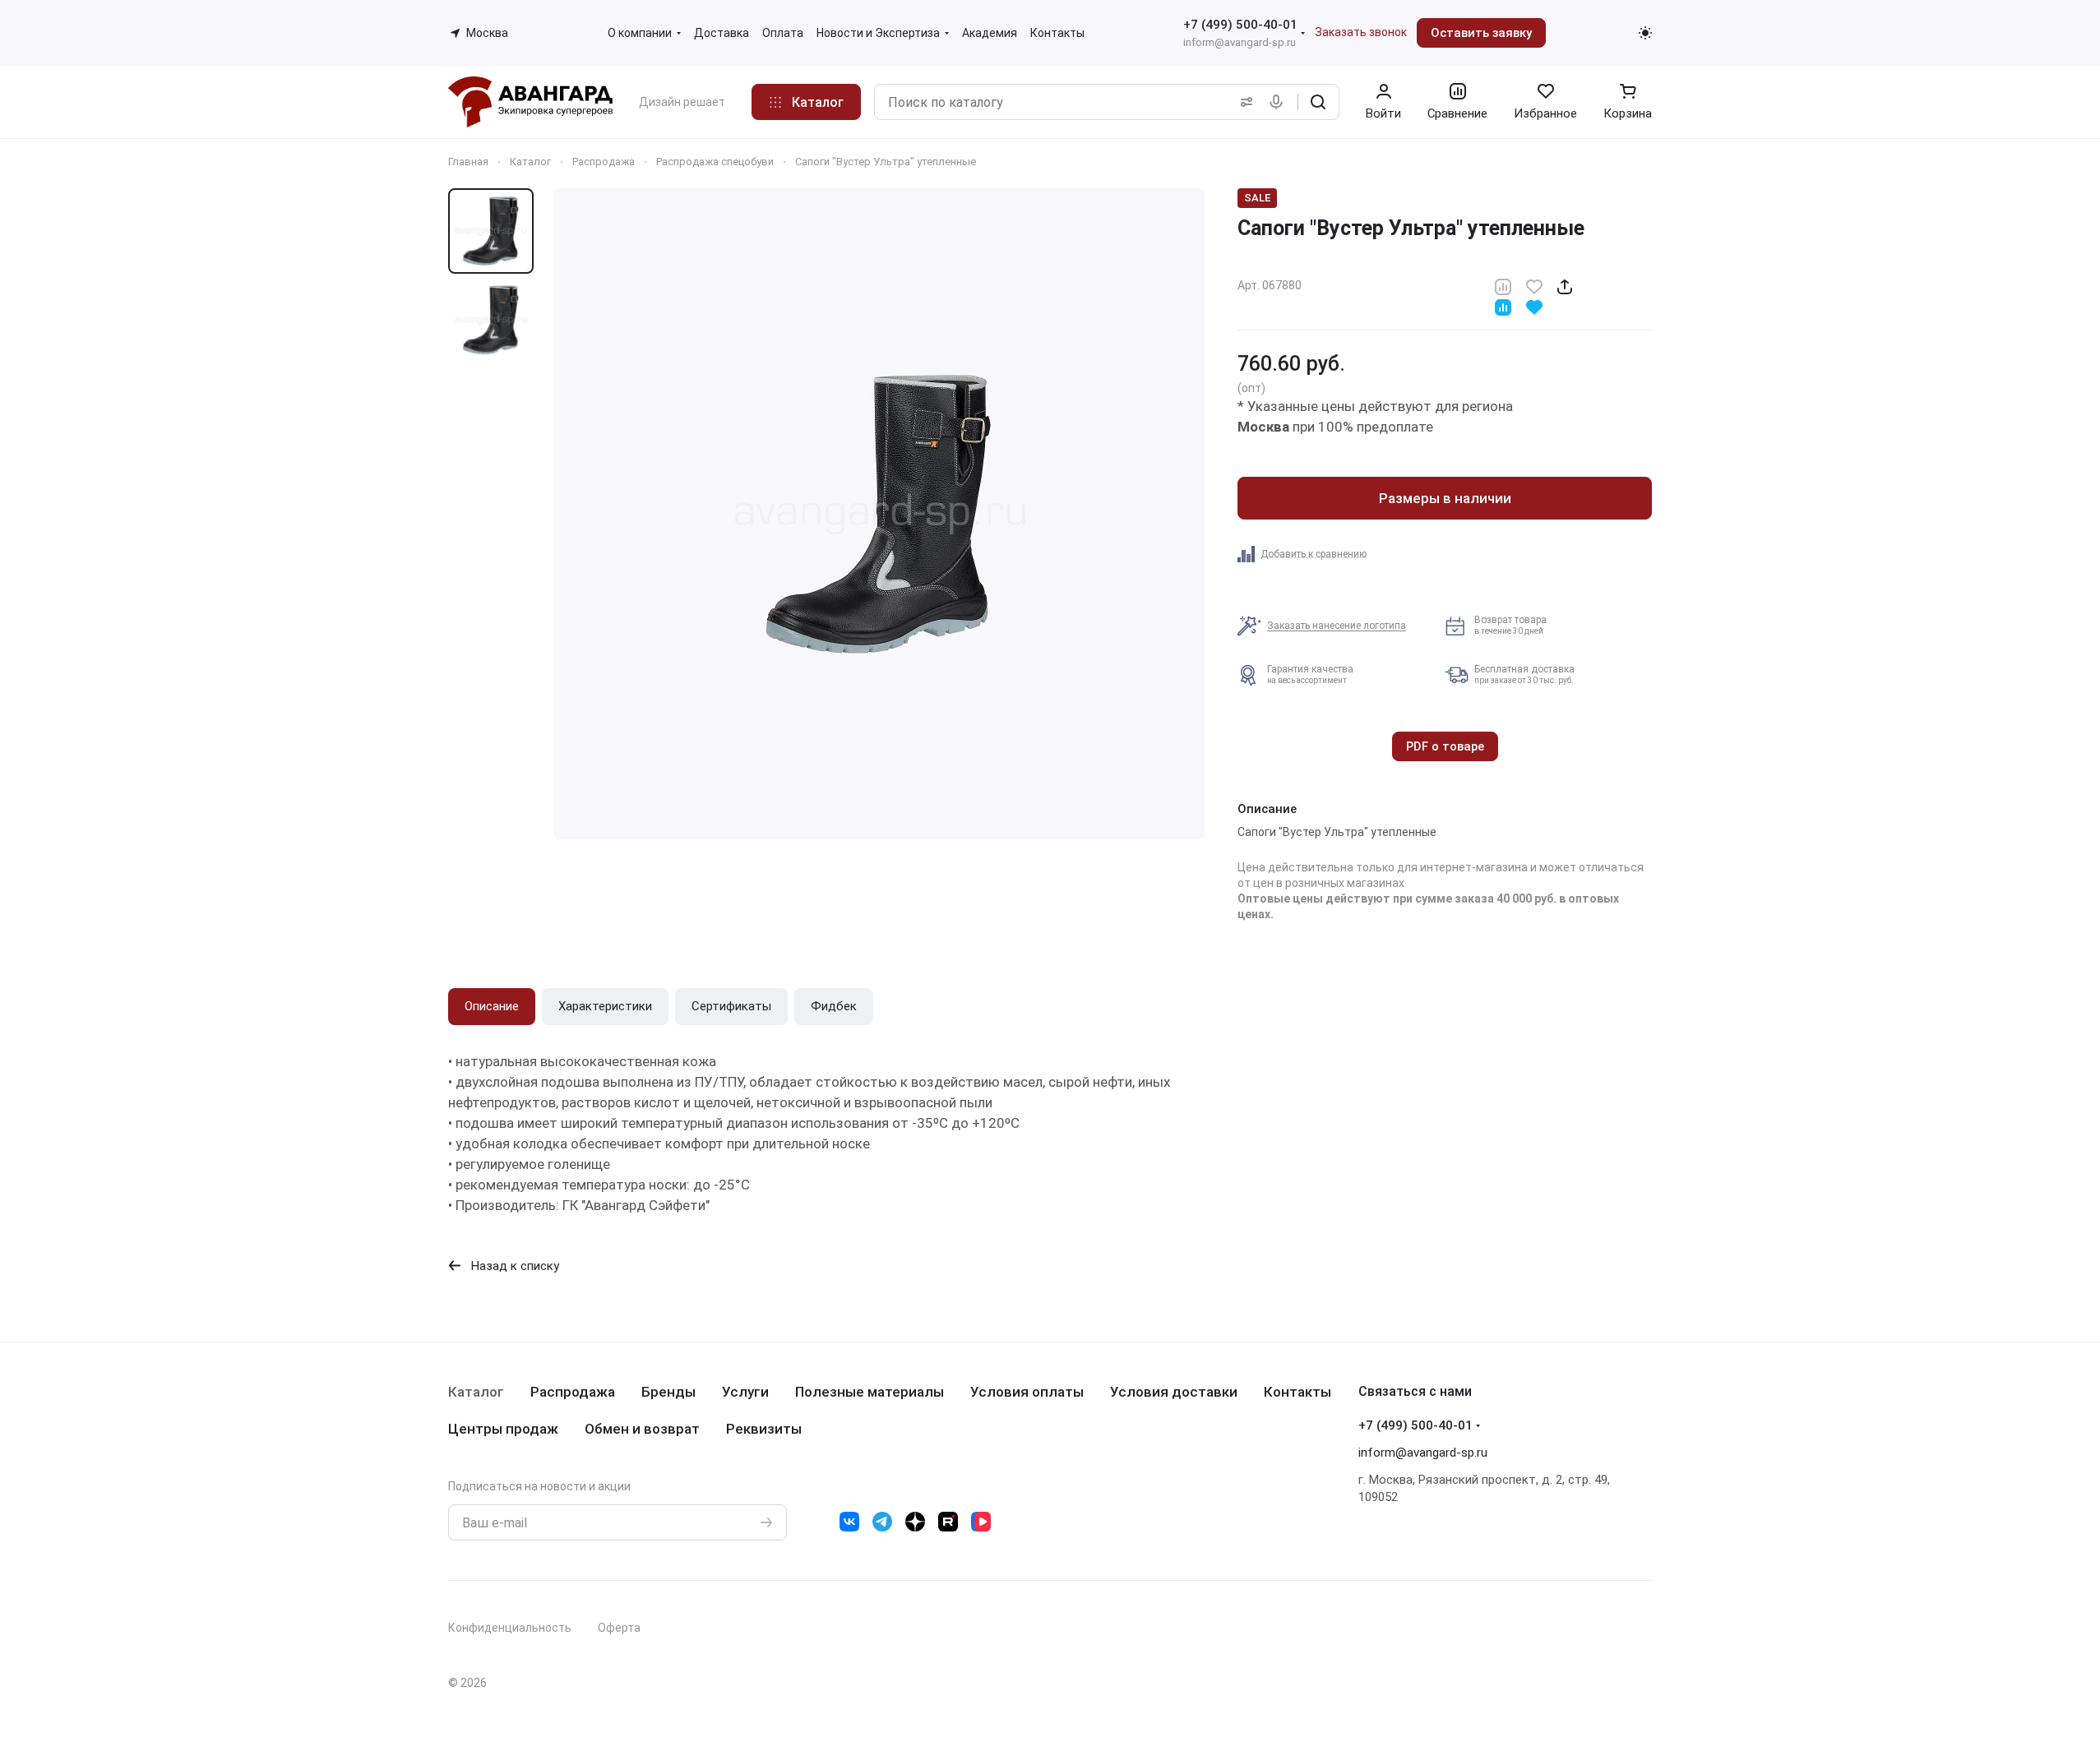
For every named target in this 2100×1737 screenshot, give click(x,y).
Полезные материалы (870, 1392)
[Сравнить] (1503, 286)
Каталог (476, 1392)
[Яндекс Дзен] (915, 1522)
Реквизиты (764, 1429)
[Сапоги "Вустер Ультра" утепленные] (879, 514)
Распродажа (573, 1392)
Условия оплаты (1027, 1392)
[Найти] (1318, 102)
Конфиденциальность (510, 1628)
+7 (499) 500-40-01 (1240, 25)
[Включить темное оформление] (1645, 33)
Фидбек (834, 1006)
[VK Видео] (981, 1522)
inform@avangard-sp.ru (1240, 42)
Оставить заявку (1481, 33)
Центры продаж (503, 1429)
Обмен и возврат (642, 1429)
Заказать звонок (1361, 32)
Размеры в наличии (1445, 498)
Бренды (668, 1392)
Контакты (1297, 1392)
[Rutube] (948, 1522)
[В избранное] (1534, 286)
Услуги (745, 1392)
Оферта (619, 1628)
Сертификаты (731, 1006)
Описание (492, 1006)
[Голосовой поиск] (1279, 102)
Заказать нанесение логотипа (1337, 626)
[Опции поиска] (1243, 102)
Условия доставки (1174, 1392)
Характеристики (605, 1006)
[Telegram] (882, 1522)
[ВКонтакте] (849, 1522)
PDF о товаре (1445, 746)
